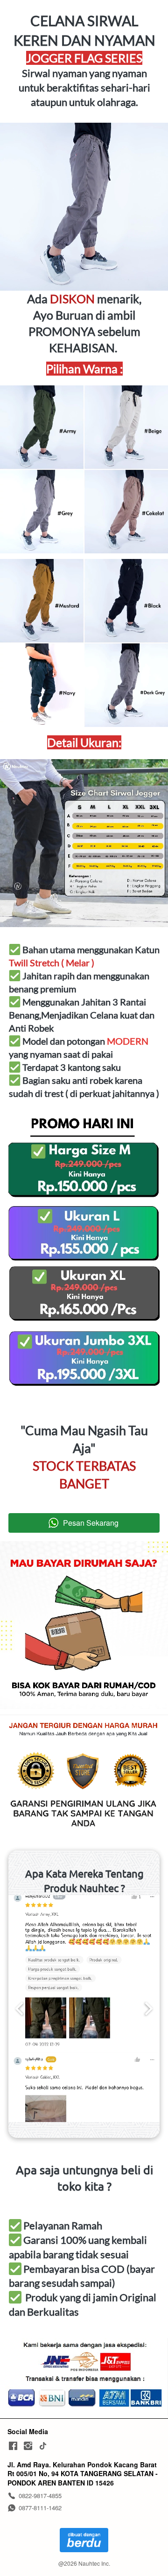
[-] (13, 2446)
